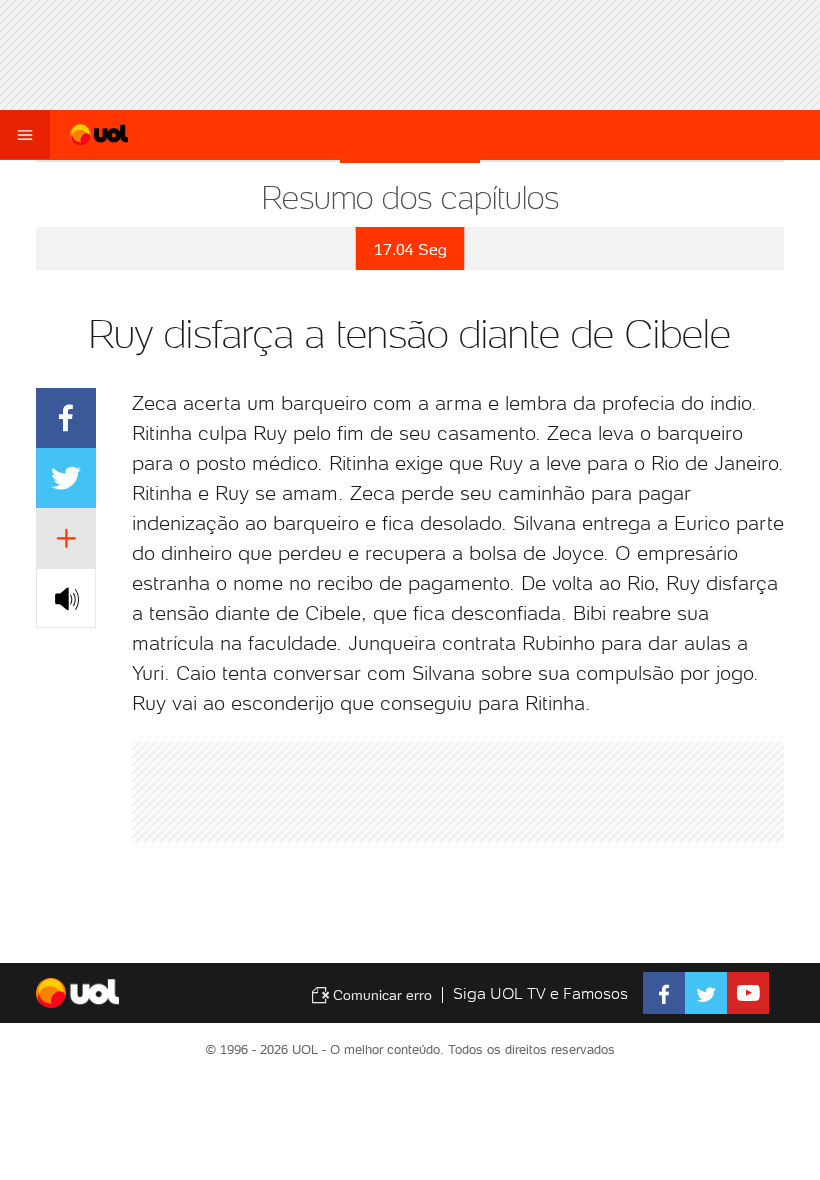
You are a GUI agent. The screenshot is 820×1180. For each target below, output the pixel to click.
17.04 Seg (410, 249)
